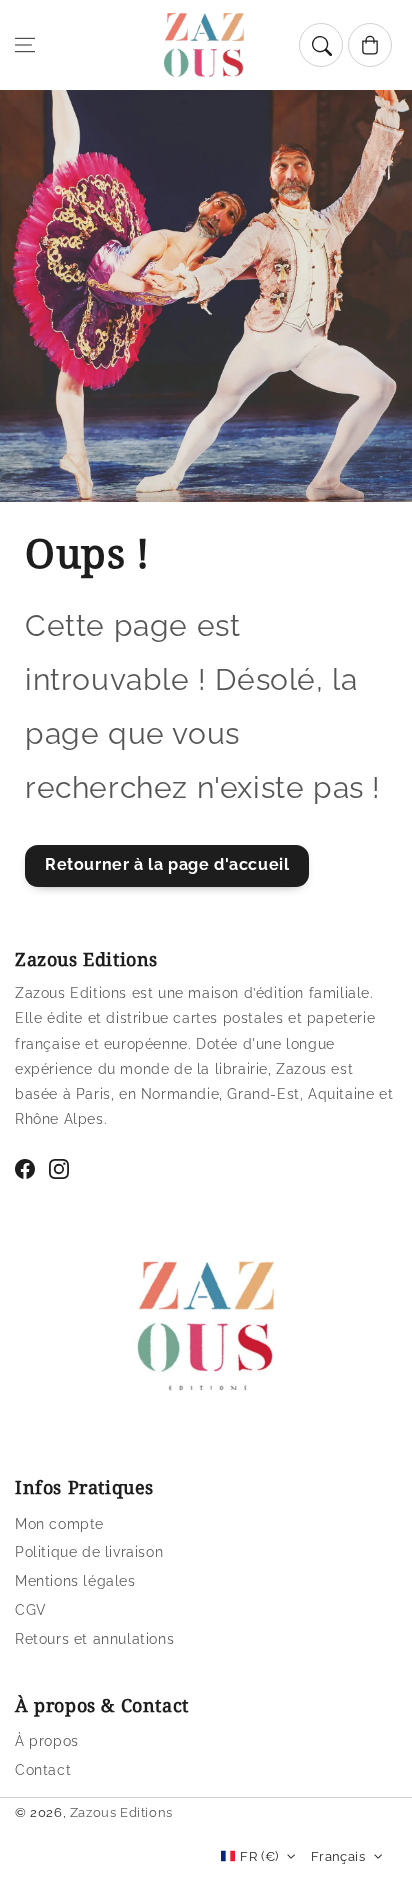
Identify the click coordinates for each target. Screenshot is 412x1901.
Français (338, 1856)
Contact (43, 1770)
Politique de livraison (89, 1552)
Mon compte (59, 1524)
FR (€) (259, 1856)
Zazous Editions (121, 1812)
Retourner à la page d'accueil (167, 864)
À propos (47, 1741)
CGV (31, 1610)
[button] (25, 45)
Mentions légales (75, 1581)
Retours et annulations (94, 1639)
